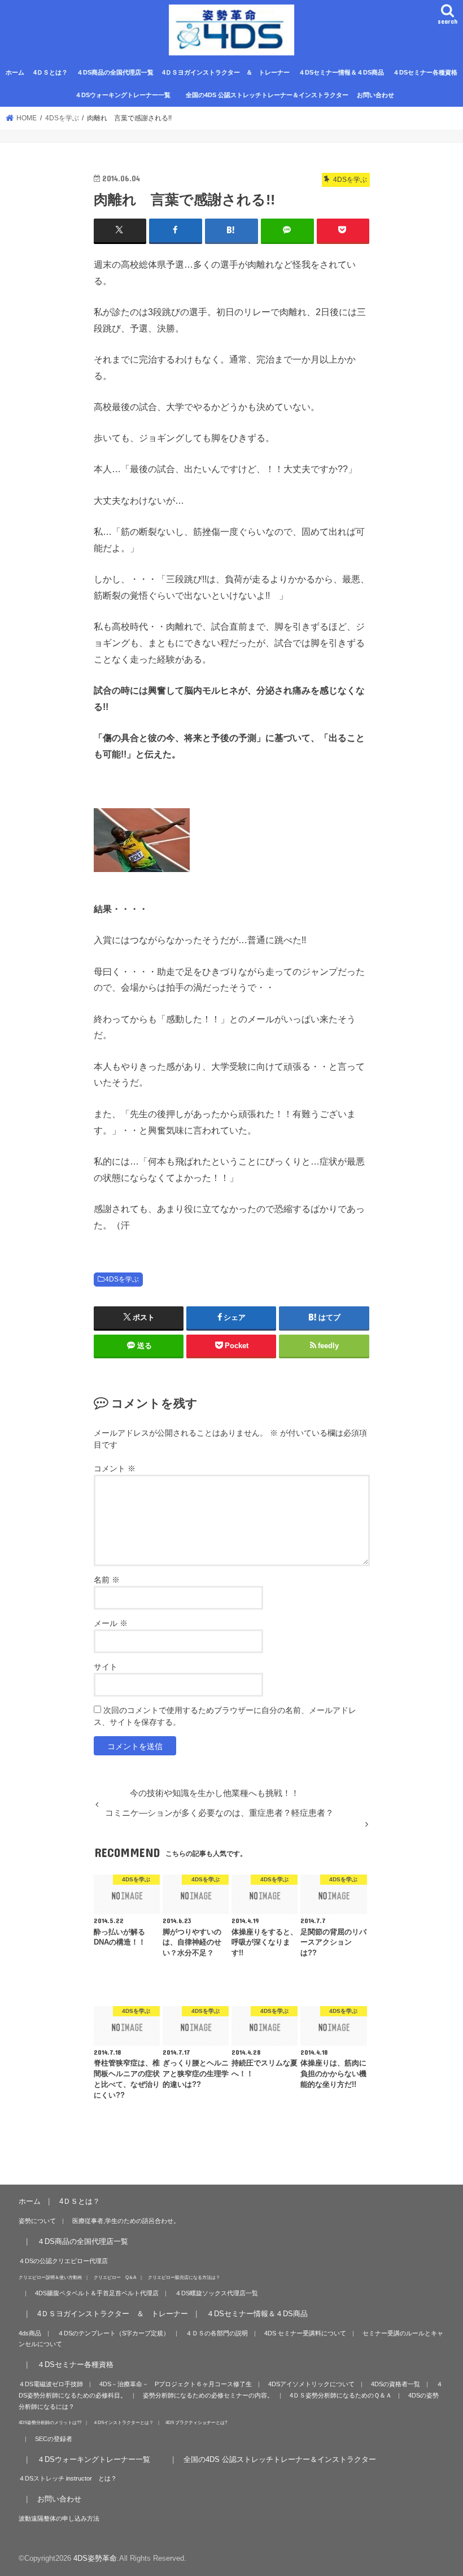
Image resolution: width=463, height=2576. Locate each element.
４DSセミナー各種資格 (425, 72)
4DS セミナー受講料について (305, 2333)
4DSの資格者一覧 (396, 2384)
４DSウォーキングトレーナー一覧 (128, 95)
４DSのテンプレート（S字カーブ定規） (113, 2333)
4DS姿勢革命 (95, 2558)
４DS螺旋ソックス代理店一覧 (217, 2293)
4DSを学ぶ (122, 1279)
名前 (107, 1580)
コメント (115, 1468)
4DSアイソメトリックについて (311, 2384)
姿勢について (37, 2221)
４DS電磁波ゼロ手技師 (51, 2384)
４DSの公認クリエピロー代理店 (63, 2261)
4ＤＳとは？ (51, 72)
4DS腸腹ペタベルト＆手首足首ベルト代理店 (97, 2293)
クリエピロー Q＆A (115, 2277)
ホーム (15, 72)
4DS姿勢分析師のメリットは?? (50, 2422)
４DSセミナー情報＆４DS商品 (341, 72)
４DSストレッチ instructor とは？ (68, 2478)
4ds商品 (30, 2333)
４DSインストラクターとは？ (123, 2422)
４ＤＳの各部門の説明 (217, 2333)
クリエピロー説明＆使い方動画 (50, 2277)
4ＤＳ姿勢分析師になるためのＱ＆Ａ (341, 2395)
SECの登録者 (54, 2439)
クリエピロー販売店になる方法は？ (184, 2277)
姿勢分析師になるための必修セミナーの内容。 (208, 2395)
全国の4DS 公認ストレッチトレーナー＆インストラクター (267, 95)
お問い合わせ (375, 95)
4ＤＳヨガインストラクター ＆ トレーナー (226, 72)
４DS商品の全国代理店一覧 (115, 72)
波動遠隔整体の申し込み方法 (59, 2518)
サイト (106, 1667)
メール (111, 1623)
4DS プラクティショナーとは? (196, 2422)
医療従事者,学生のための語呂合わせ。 (126, 2221)
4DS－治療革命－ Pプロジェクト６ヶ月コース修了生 (176, 2384)
